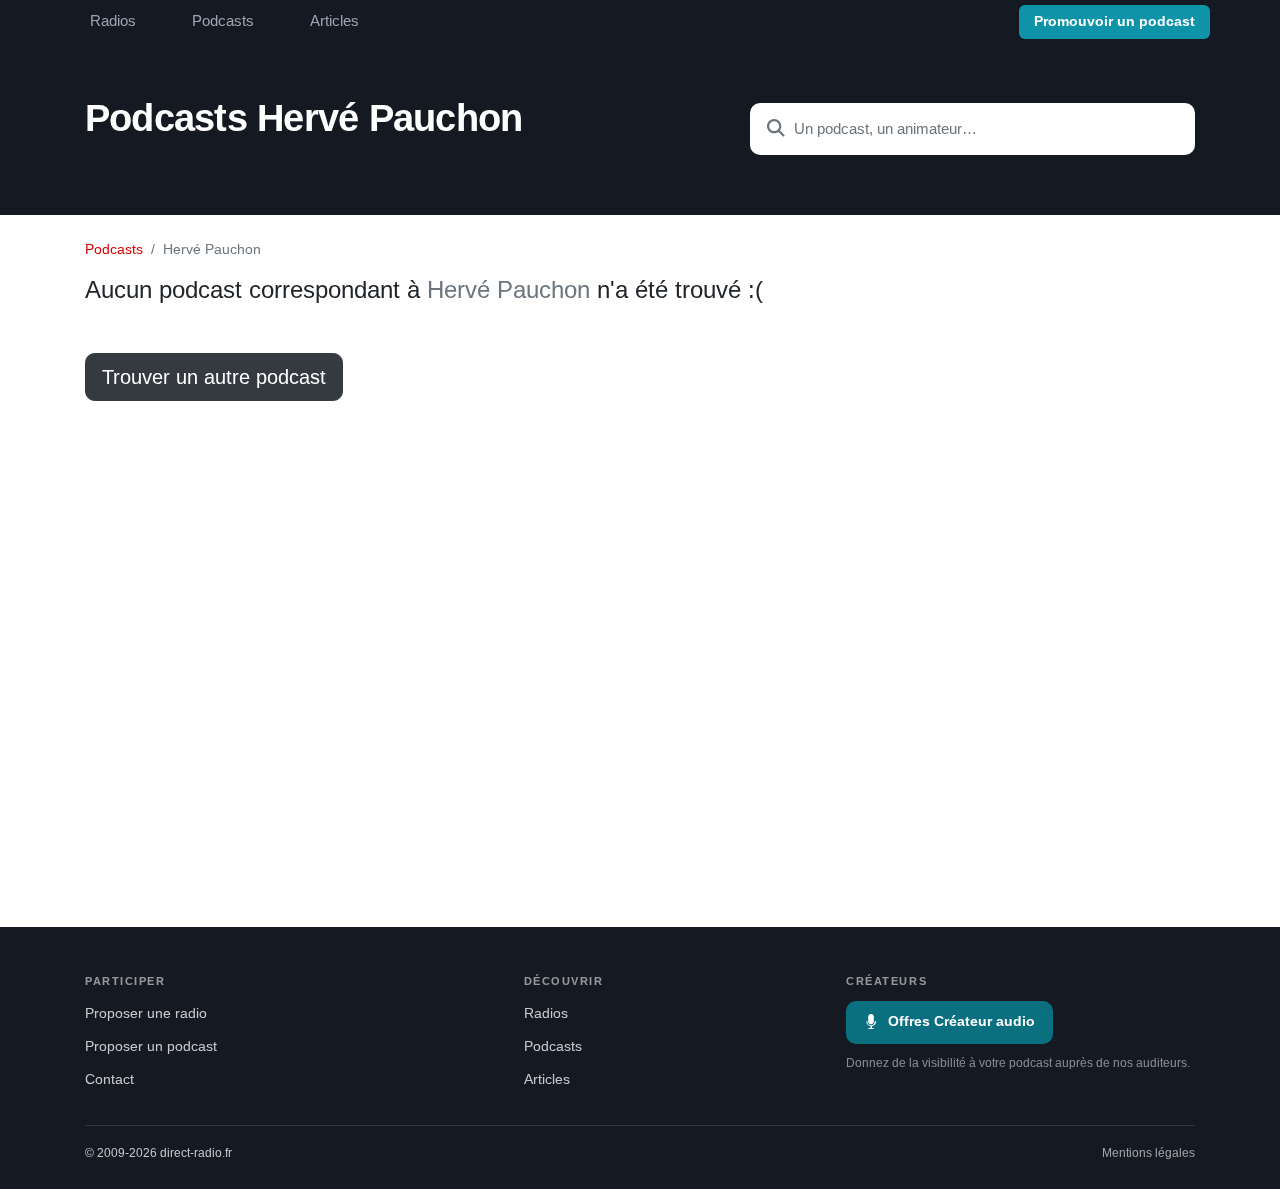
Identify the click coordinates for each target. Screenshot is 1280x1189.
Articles (334, 21)
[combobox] (972, 129)
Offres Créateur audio (961, 1021)
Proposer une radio (146, 1013)
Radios (113, 21)
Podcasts (223, 21)
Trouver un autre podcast (214, 377)
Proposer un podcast (151, 1046)
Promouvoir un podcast (1114, 21)
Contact (109, 1079)
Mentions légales (1148, 1153)
